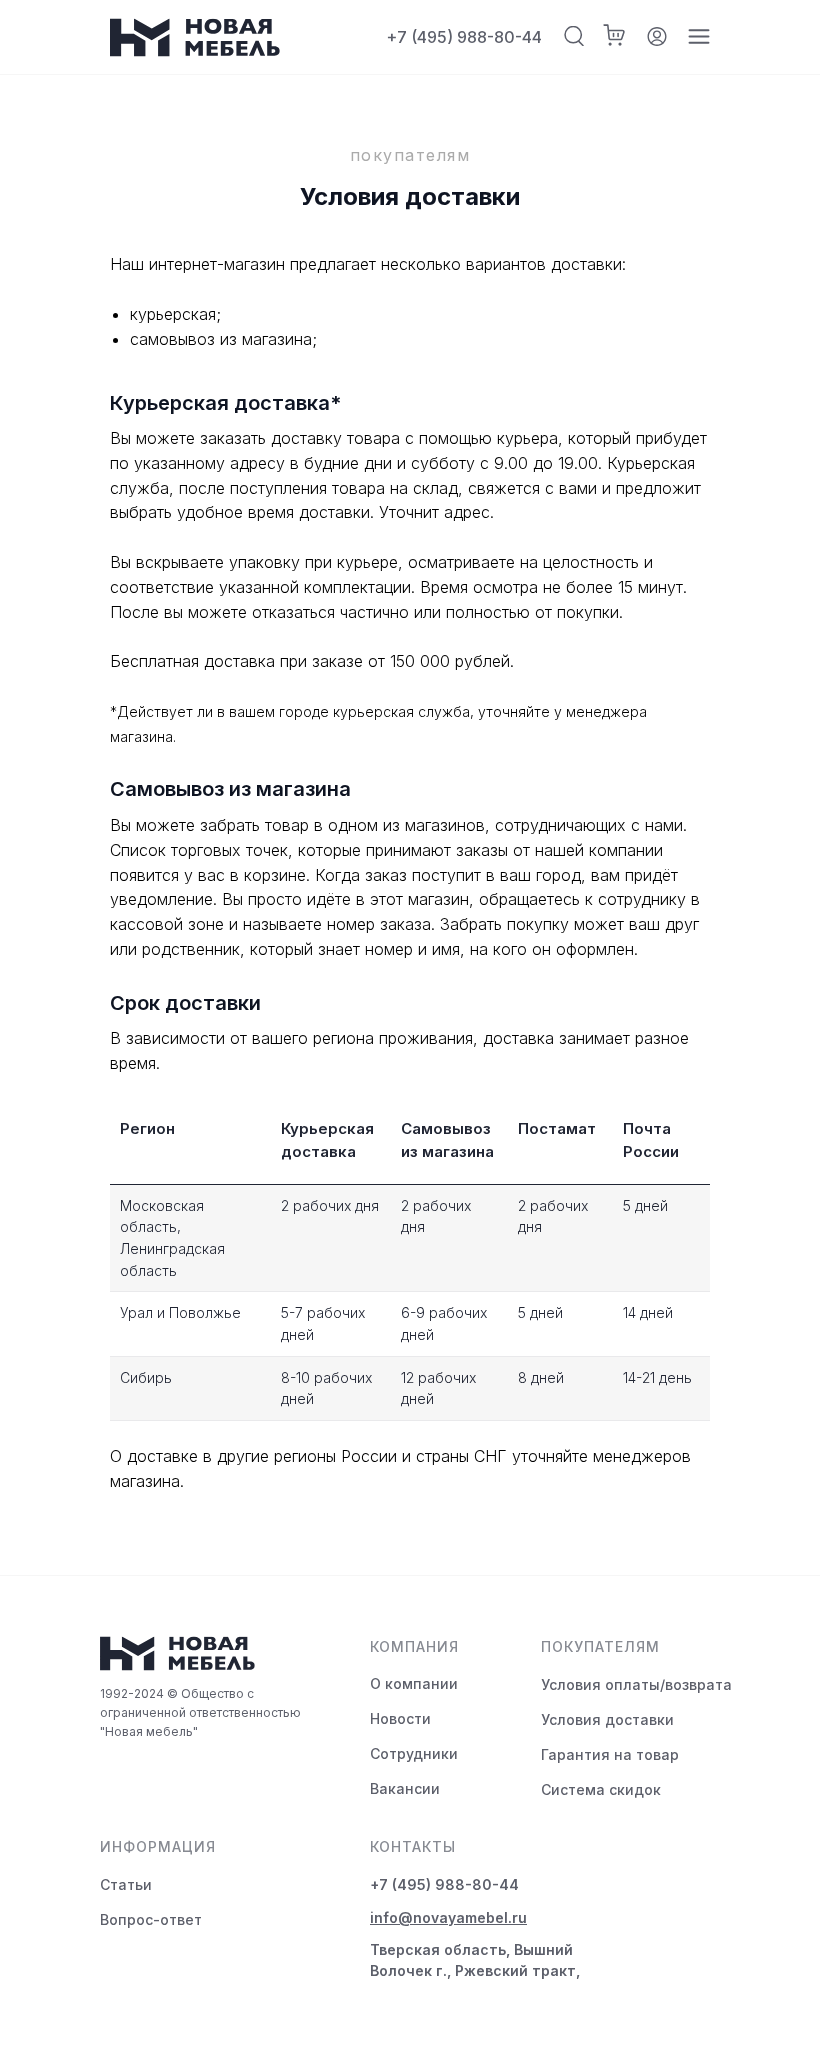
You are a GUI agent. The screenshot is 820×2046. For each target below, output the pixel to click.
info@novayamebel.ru (448, 1917)
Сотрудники (414, 1753)
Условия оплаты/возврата (636, 1684)
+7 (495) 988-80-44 (464, 37)
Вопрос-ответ (151, 1919)
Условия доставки (607, 1719)
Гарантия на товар (610, 1754)
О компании (414, 1683)
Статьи (126, 1884)
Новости (400, 1718)
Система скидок (601, 1789)
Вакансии (405, 1788)
